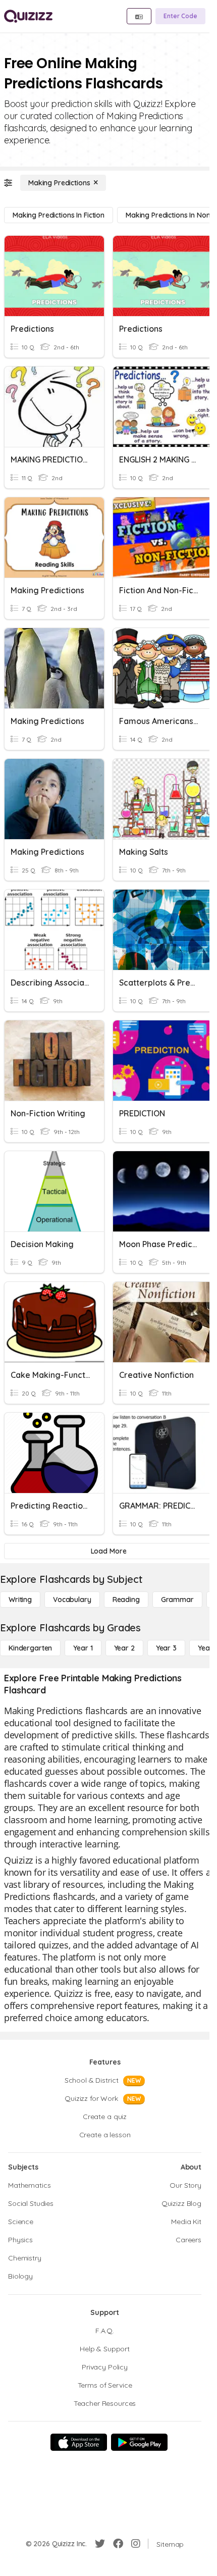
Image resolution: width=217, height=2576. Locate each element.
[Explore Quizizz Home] (28, 16)
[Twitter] (100, 2544)
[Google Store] (139, 2442)
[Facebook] (118, 2544)
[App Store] (79, 2442)
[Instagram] (136, 2544)
